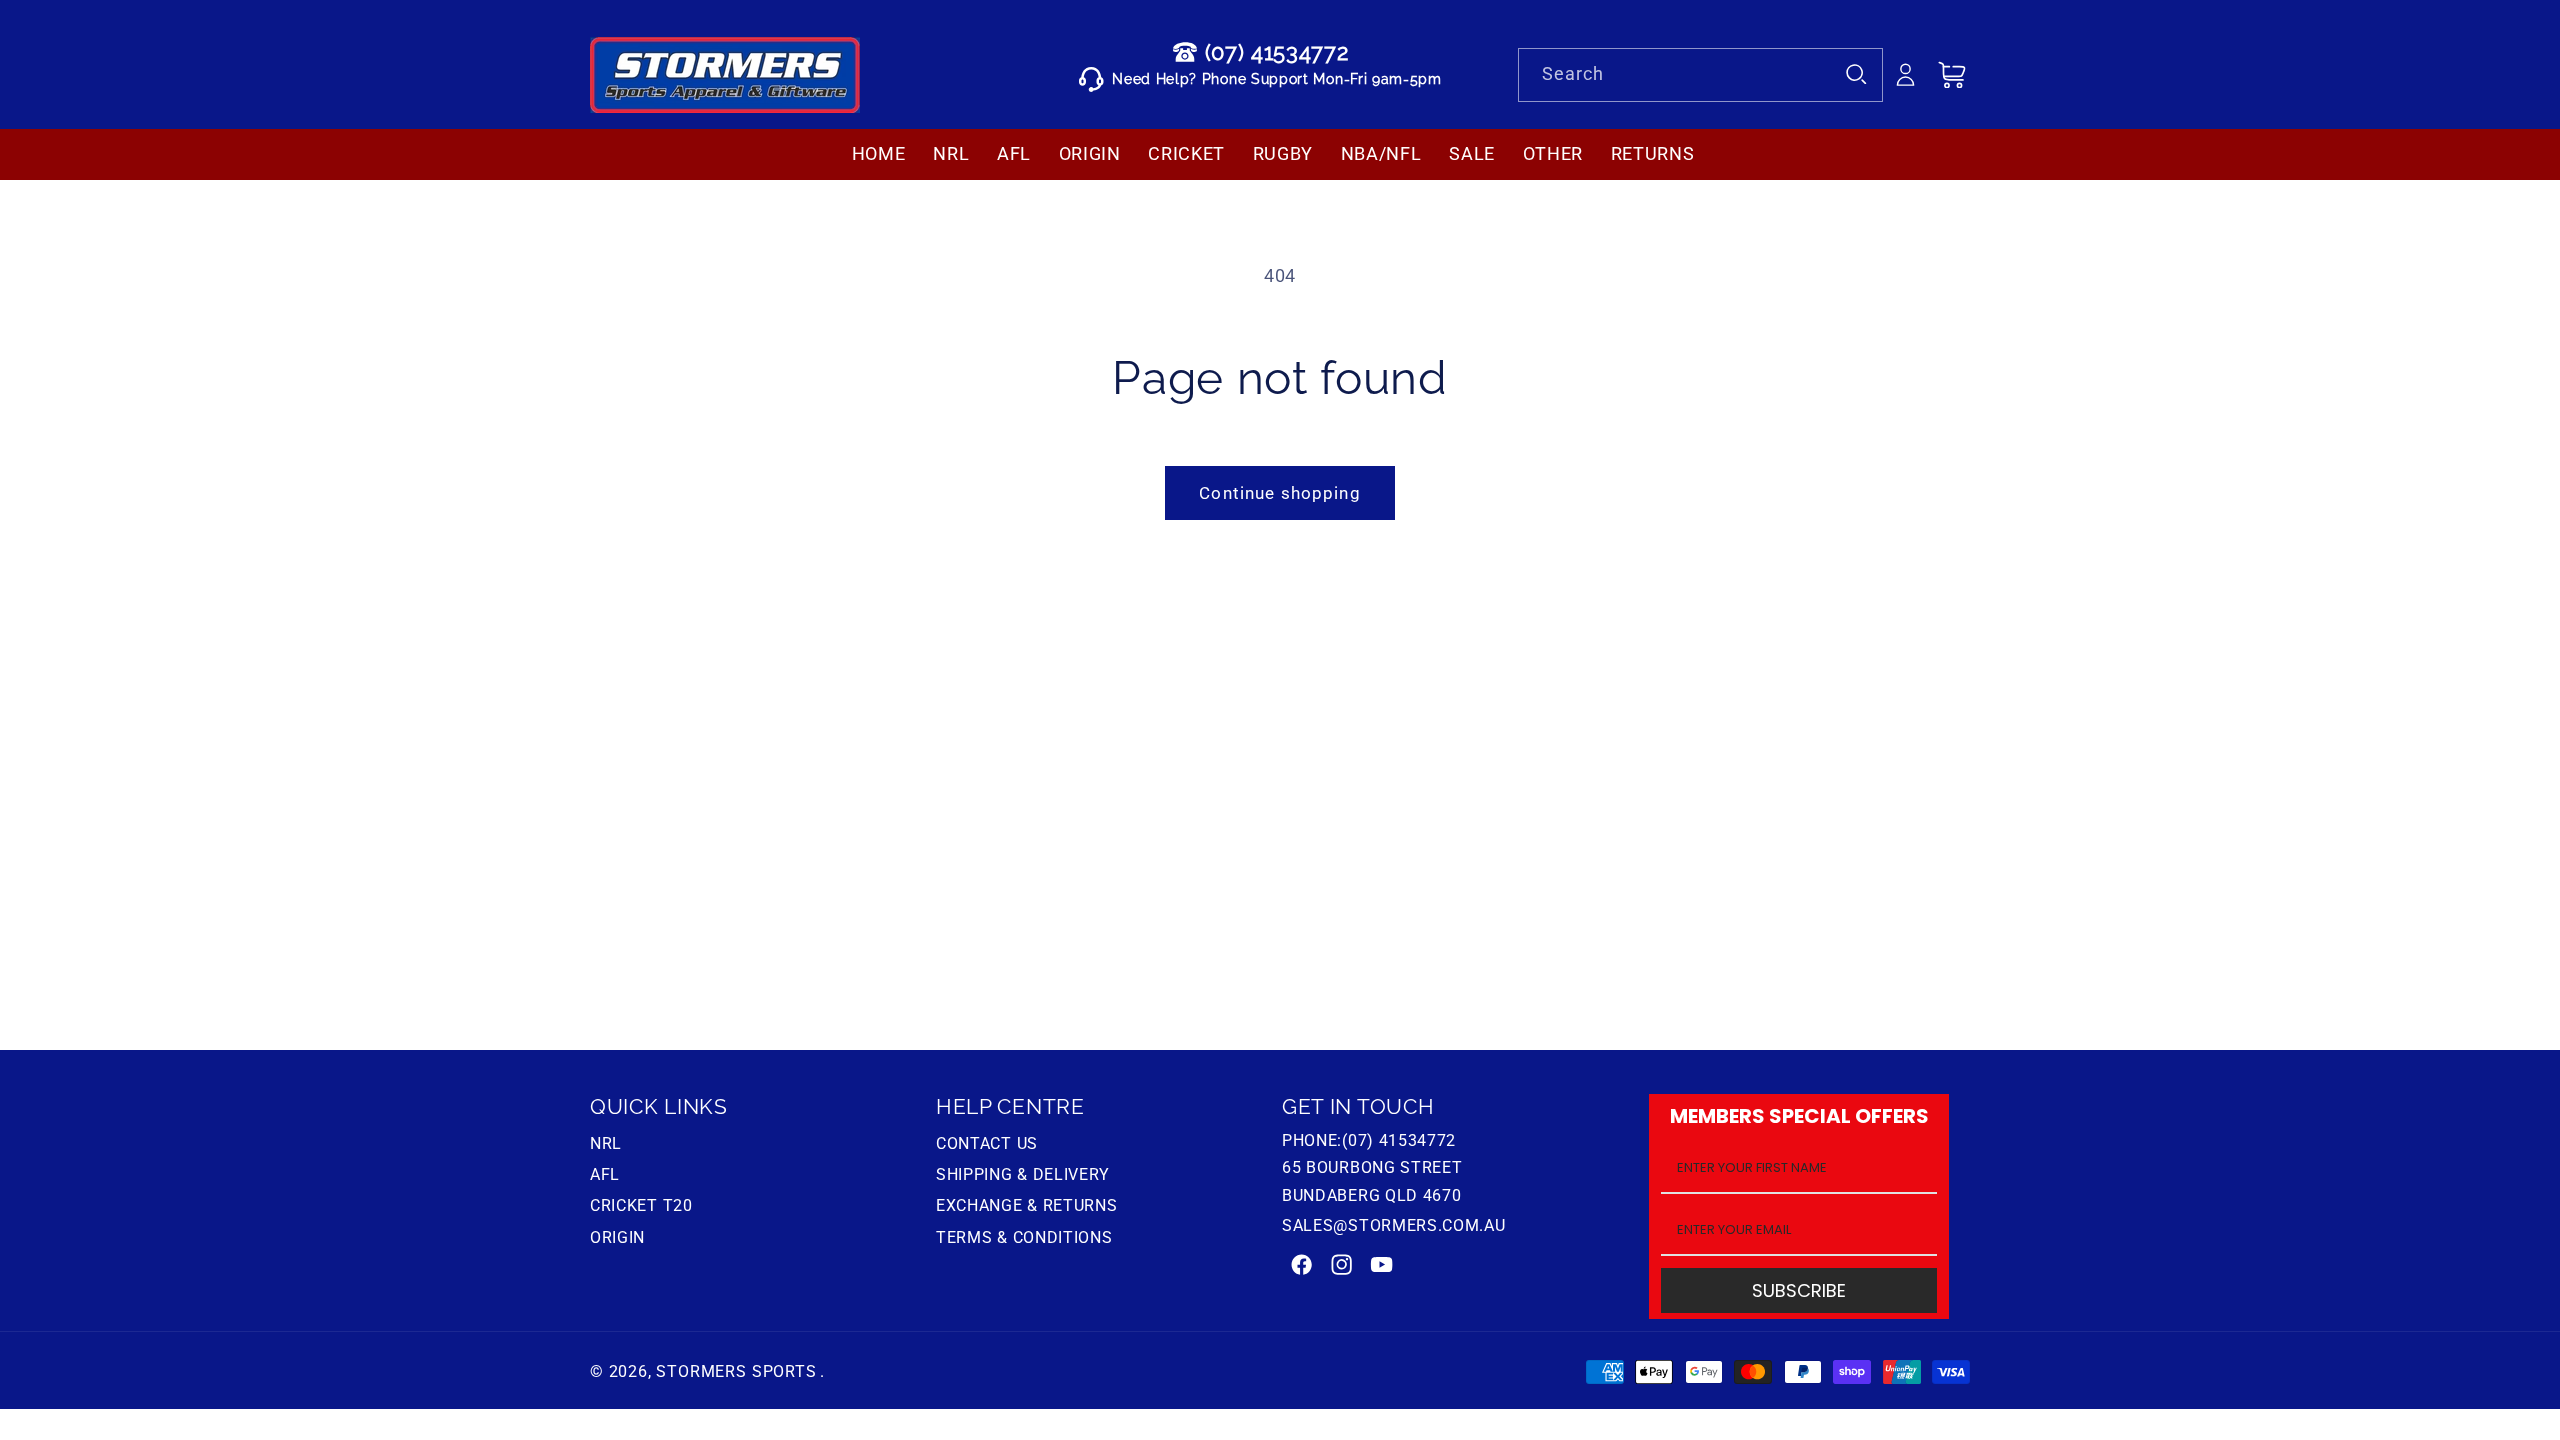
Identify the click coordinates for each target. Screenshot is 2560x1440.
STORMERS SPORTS (736, 1371)
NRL (606, 1146)
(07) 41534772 (1277, 52)
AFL (605, 1174)
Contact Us (987, 1146)
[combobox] (1700, 75)
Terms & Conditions (1024, 1237)
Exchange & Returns (1026, 1205)
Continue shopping (1280, 493)
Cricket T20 (641, 1205)
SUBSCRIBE (1799, 1290)
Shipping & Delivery (1023, 1174)
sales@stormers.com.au (1394, 1225)
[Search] (1856, 74)
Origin (617, 1237)
